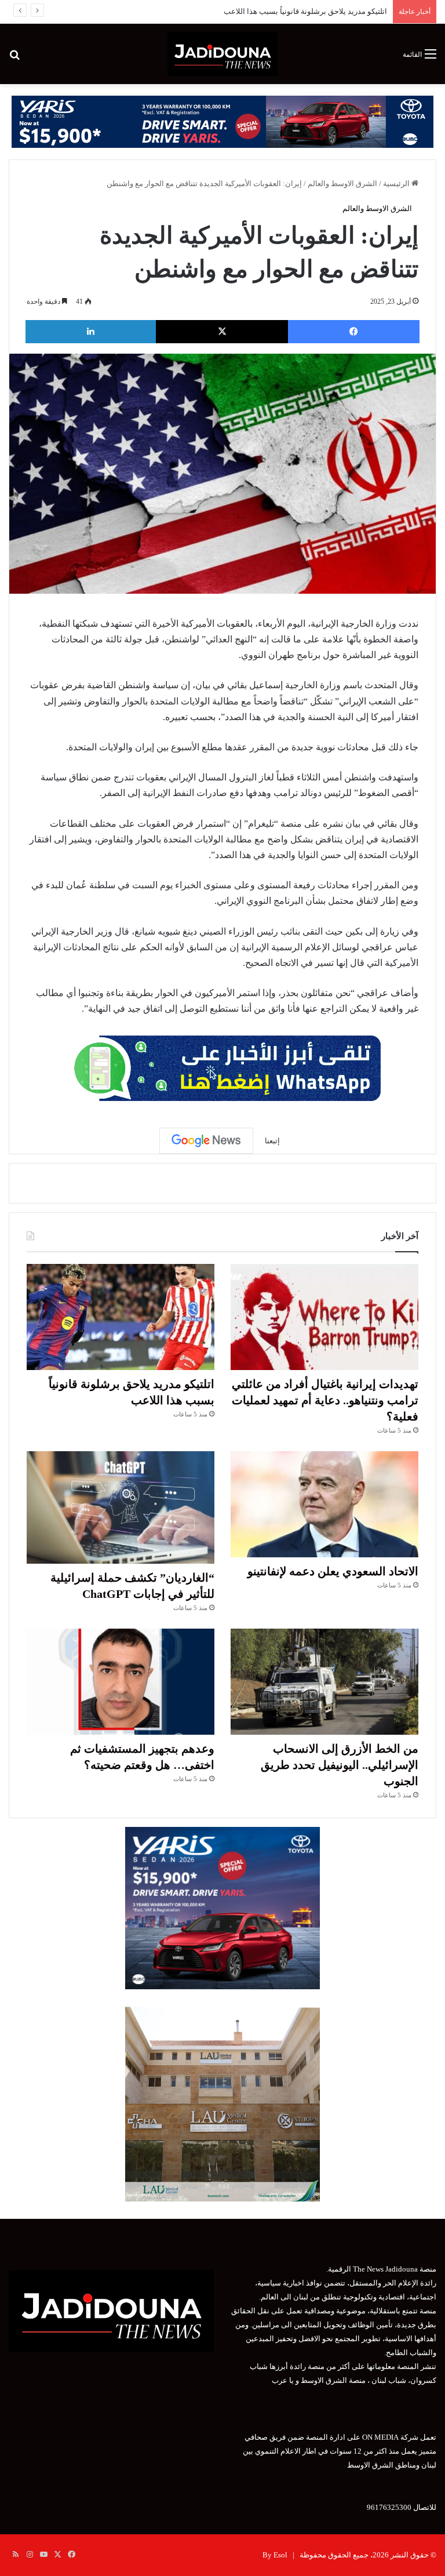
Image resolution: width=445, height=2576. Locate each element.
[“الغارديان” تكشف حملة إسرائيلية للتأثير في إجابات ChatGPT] (121, 1508)
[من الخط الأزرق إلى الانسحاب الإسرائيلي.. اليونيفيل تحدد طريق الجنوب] (324, 1682)
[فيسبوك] (354, 332)
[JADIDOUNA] (222, 54)
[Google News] (206, 1140)
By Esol (275, 2555)
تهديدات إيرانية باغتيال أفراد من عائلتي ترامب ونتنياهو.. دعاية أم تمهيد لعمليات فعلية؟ (325, 1400)
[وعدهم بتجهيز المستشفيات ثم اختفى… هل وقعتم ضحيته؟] (121, 1682)
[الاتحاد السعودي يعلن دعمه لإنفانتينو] (324, 1504)
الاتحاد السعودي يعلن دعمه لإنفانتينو (331, 11)
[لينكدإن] (91, 332)
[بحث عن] (14, 58)
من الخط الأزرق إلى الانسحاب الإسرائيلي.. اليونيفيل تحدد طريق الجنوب (340, 1765)
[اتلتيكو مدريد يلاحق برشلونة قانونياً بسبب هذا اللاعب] (121, 1317)
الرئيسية (397, 184)
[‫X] (222, 332)
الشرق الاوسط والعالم (342, 184)
